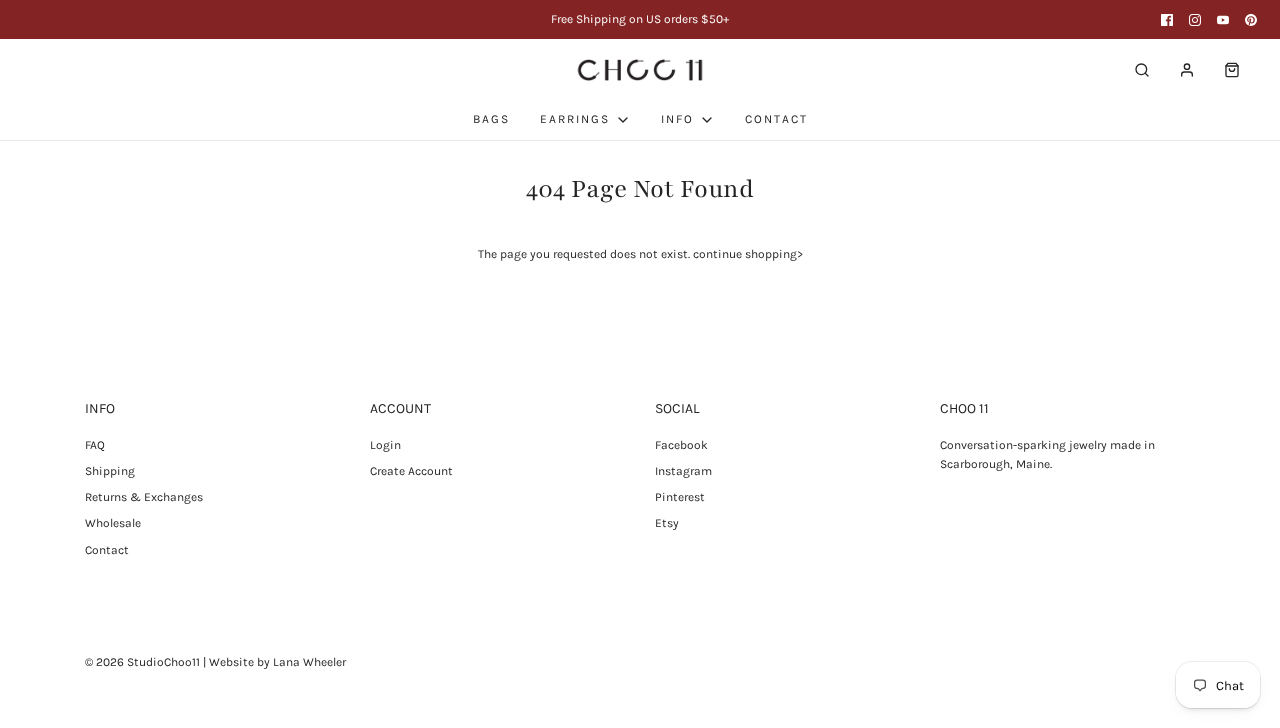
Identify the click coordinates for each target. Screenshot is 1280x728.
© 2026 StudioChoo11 (142, 662)
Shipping (110, 471)
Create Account (411, 471)
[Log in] (1187, 70)
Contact (107, 550)
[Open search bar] (1142, 69)
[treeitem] (585, 119)
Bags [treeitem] (491, 119)
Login (385, 445)
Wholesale (113, 523)
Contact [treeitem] (776, 119)
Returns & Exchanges (144, 497)
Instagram (683, 471)
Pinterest (680, 497)
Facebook (681, 445)
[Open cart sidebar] (1232, 69)
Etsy (667, 523)
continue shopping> (748, 254)
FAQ (95, 445)
